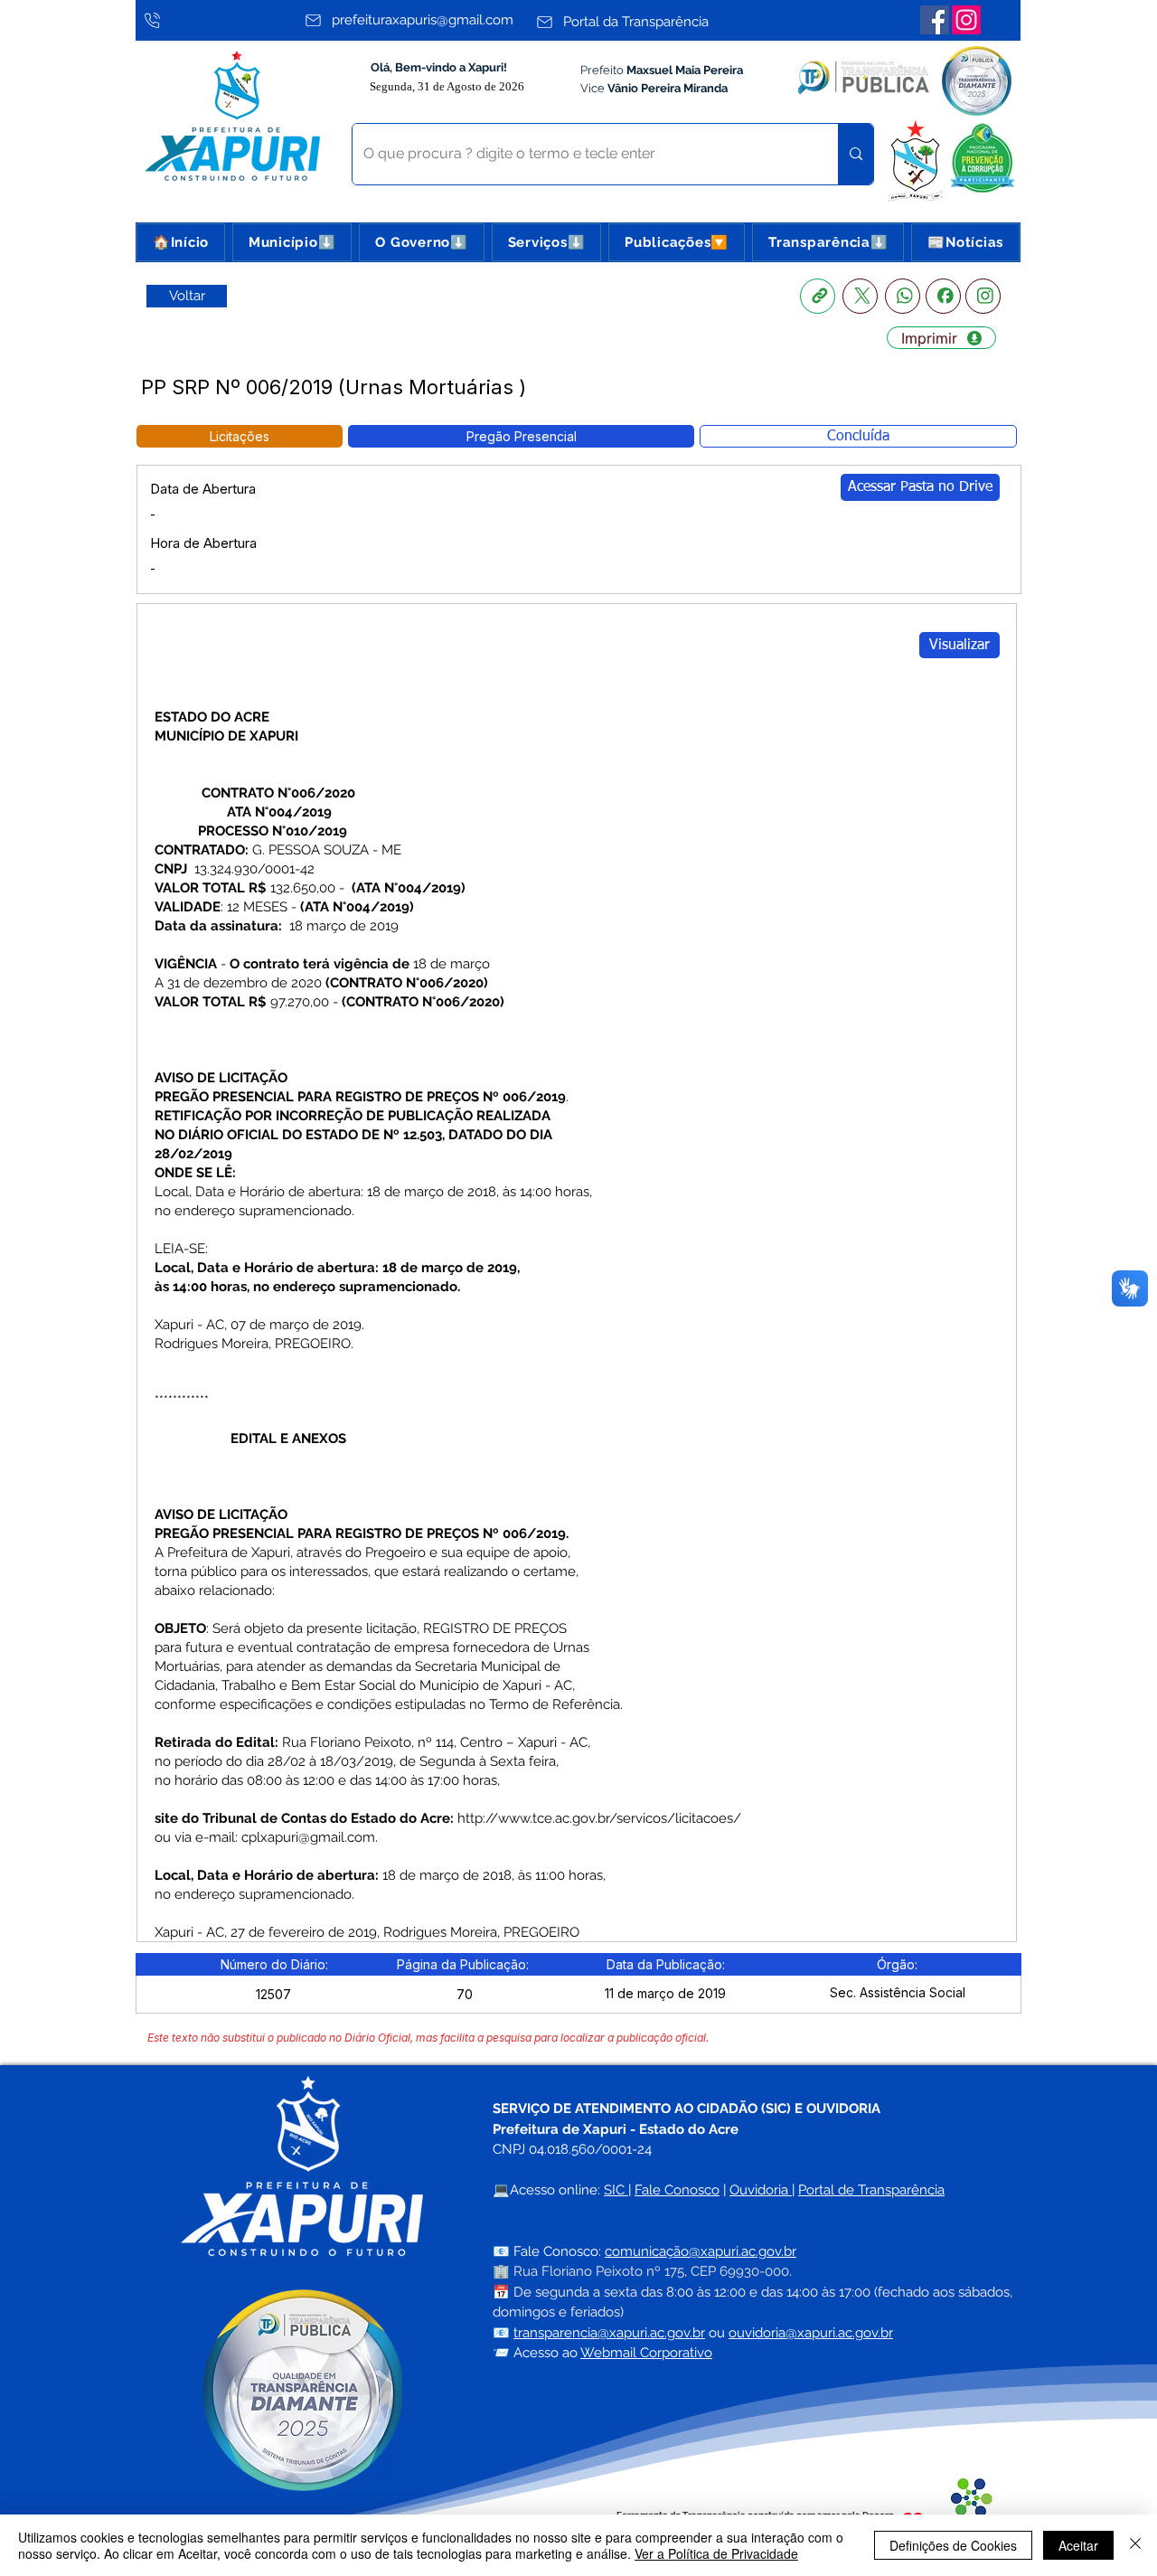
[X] (860, 296)
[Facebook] (935, 20)
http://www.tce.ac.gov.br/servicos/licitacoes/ (599, 1818)
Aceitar (1078, 2545)
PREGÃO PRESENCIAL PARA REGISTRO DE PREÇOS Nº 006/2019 (360, 1097)
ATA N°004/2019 (279, 812)
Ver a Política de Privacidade (716, 2553)
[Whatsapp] (903, 296)
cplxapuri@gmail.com (308, 1837)
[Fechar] (1135, 2545)
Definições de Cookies (953, 2545)
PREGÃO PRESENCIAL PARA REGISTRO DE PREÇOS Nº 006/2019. (362, 1533)
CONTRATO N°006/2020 (278, 793)
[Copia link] (818, 296)
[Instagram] (966, 20)
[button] (292, 242)
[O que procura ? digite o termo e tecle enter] (856, 154)
